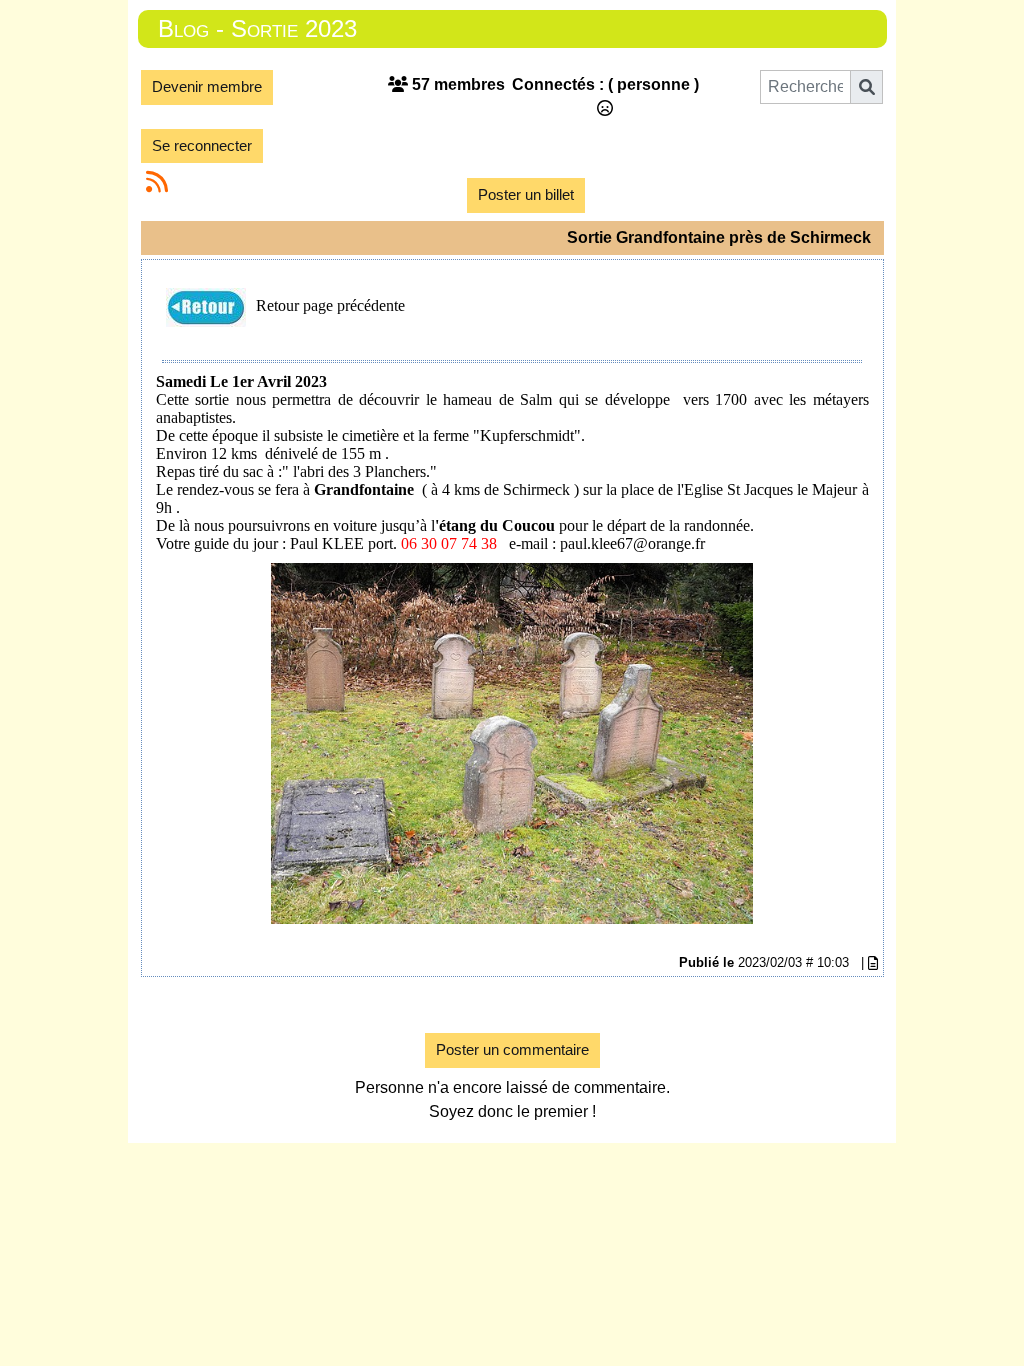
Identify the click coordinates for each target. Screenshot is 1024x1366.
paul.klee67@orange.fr (632, 543)
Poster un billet (526, 194)
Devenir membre (207, 86)
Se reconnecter (202, 145)
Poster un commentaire (512, 1049)
